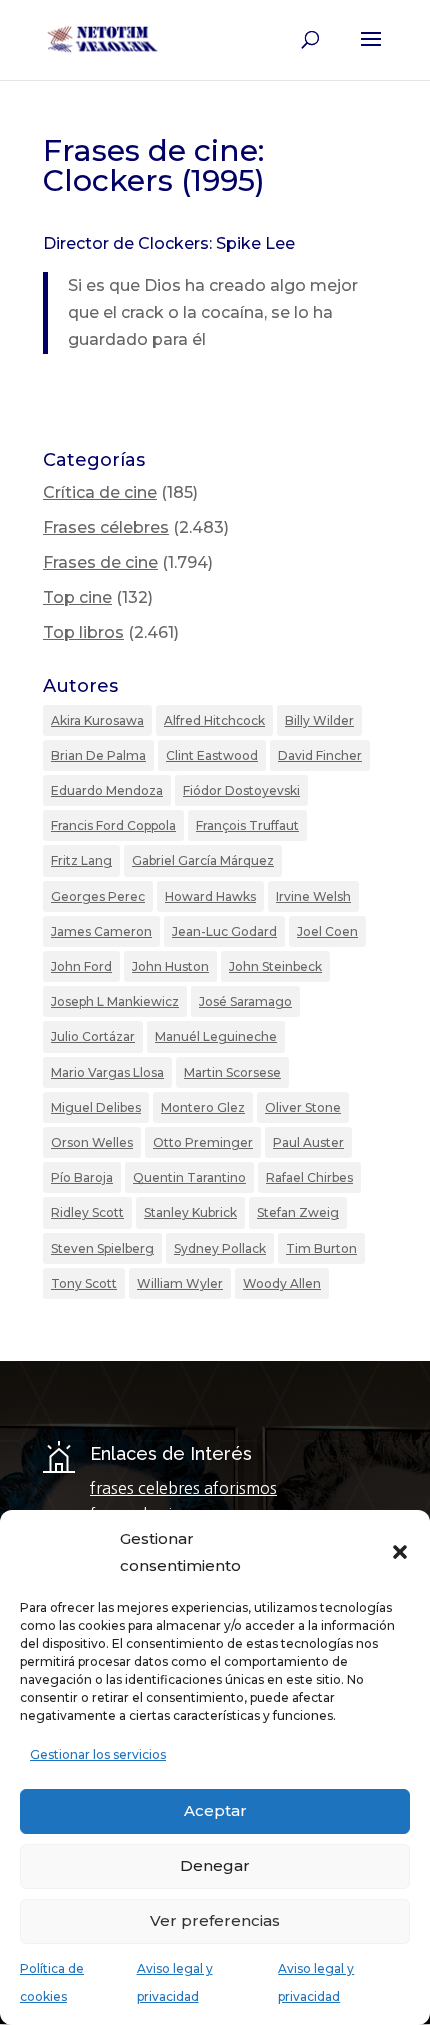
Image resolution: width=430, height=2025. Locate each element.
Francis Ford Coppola (113, 825)
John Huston (170, 966)
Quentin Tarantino (189, 1177)
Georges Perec (98, 896)
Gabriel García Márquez (203, 860)
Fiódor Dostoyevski (241, 790)
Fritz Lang (81, 860)
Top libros (83, 632)
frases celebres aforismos (183, 1488)
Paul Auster (308, 1142)
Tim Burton (321, 1248)
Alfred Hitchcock (214, 720)
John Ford (81, 966)
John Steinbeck (275, 966)
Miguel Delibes (96, 1107)
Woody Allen (282, 1283)
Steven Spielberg (102, 1248)
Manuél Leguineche (216, 1036)
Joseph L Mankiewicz (115, 1001)
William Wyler (180, 1283)
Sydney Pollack (220, 1248)
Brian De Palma (98, 755)
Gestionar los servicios (98, 1754)
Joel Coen (327, 931)
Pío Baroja (82, 1177)
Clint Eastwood (212, 755)
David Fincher (320, 755)
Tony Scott (84, 1283)
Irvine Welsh (313, 896)
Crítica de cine (100, 492)
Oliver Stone (303, 1107)
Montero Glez (203, 1107)
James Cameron (101, 931)
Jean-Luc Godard (224, 931)
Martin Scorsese (232, 1072)
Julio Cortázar (93, 1036)
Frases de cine (100, 562)
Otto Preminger (203, 1142)
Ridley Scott (87, 1212)
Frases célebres (106, 527)
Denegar (215, 1865)
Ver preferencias (215, 1920)
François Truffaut (247, 825)
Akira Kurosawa (97, 720)
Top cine (77, 597)
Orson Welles (92, 1142)
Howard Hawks (210, 896)
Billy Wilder (319, 720)
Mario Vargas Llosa (107, 1072)
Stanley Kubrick (190, 1212)
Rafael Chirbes (309, 1177)
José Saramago (245, 1001)
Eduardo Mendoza (107, 790)
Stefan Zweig (298, 1212)
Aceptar (215, 1810)
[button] (400, 1552)
